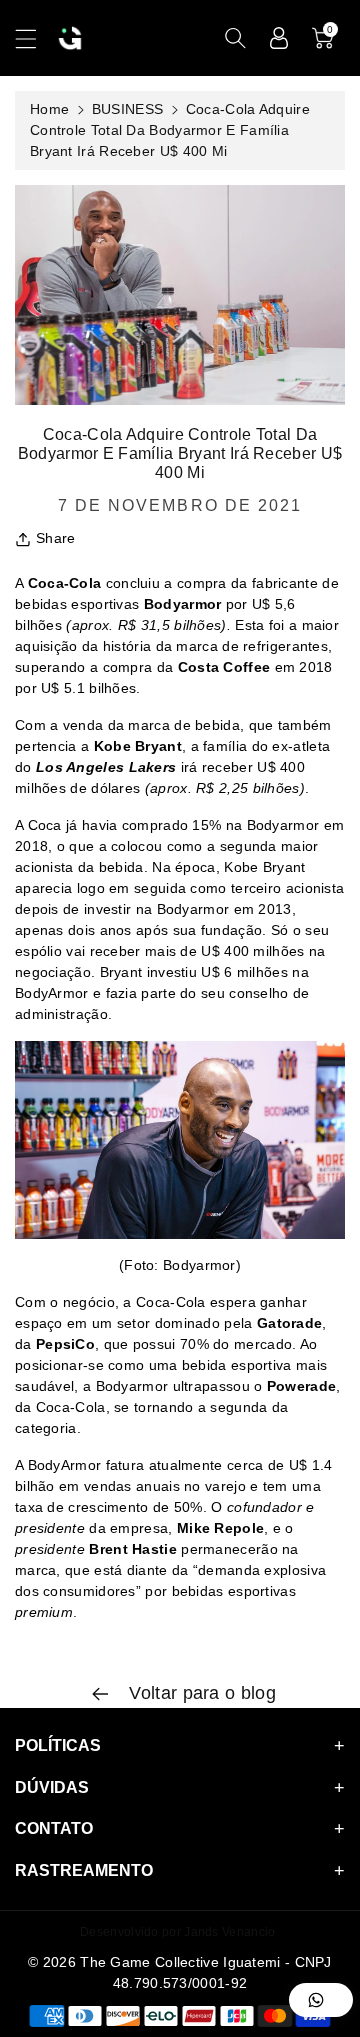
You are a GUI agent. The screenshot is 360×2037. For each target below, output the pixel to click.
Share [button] (56, 538)
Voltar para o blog (200, 1693)
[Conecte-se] (279, 38)
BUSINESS (127, 109)
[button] (35, 38)
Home (49, 109)
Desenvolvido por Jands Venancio (177, 1932)
